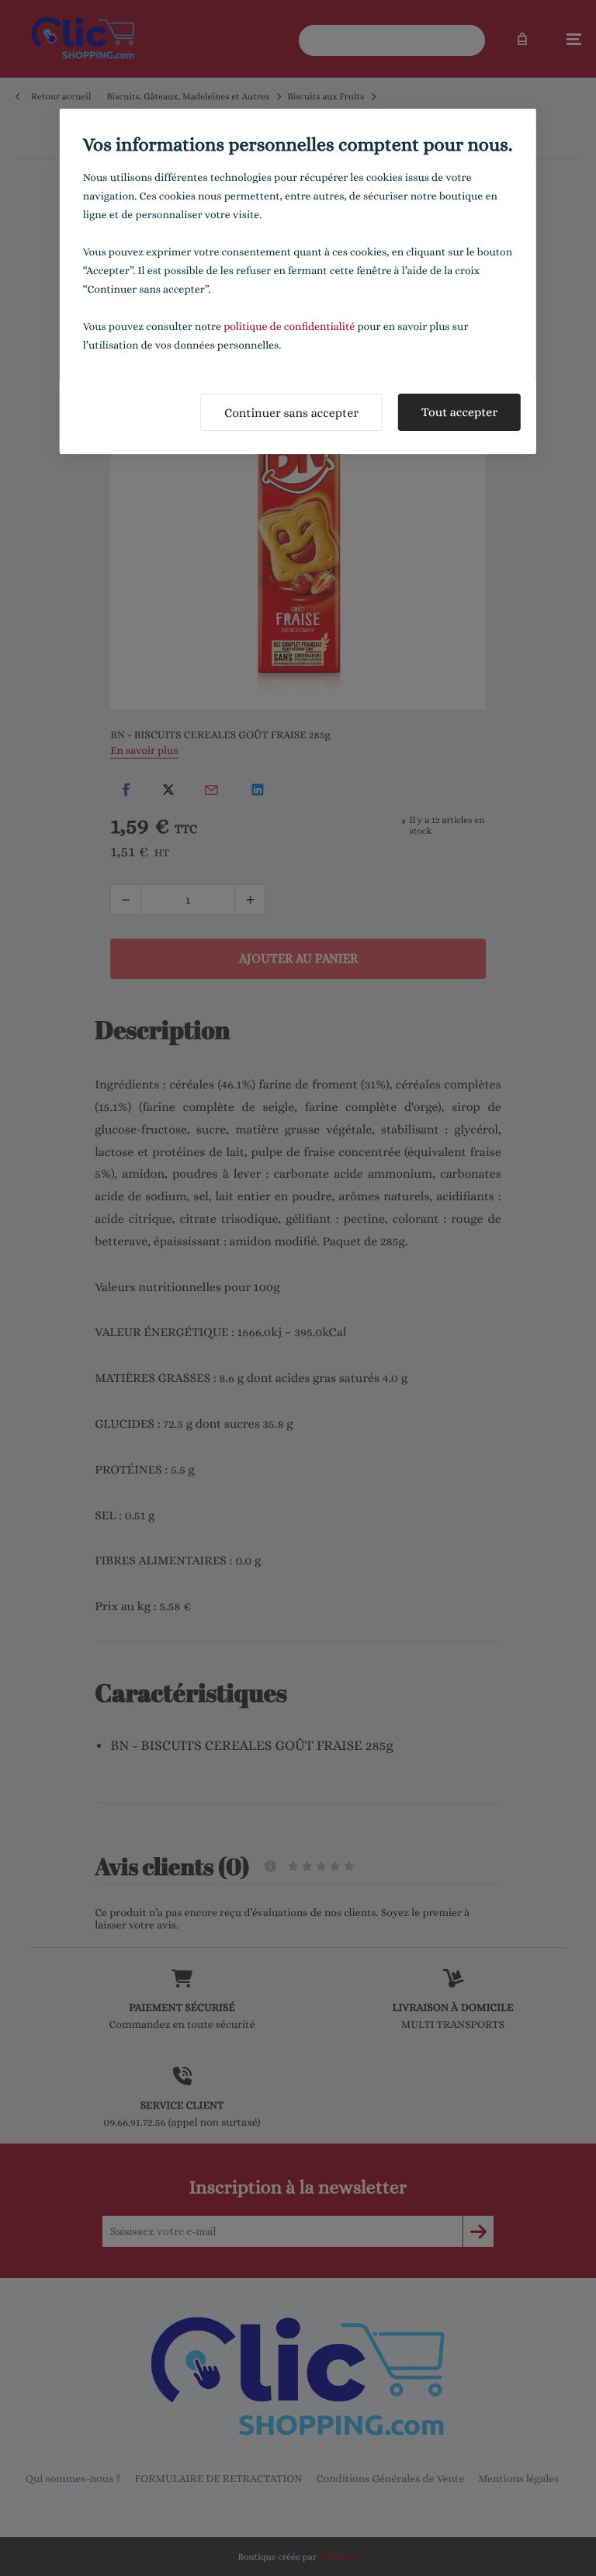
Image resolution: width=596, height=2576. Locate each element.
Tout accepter (459, 412)
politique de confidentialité (289, 327)
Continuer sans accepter (291, 413)
